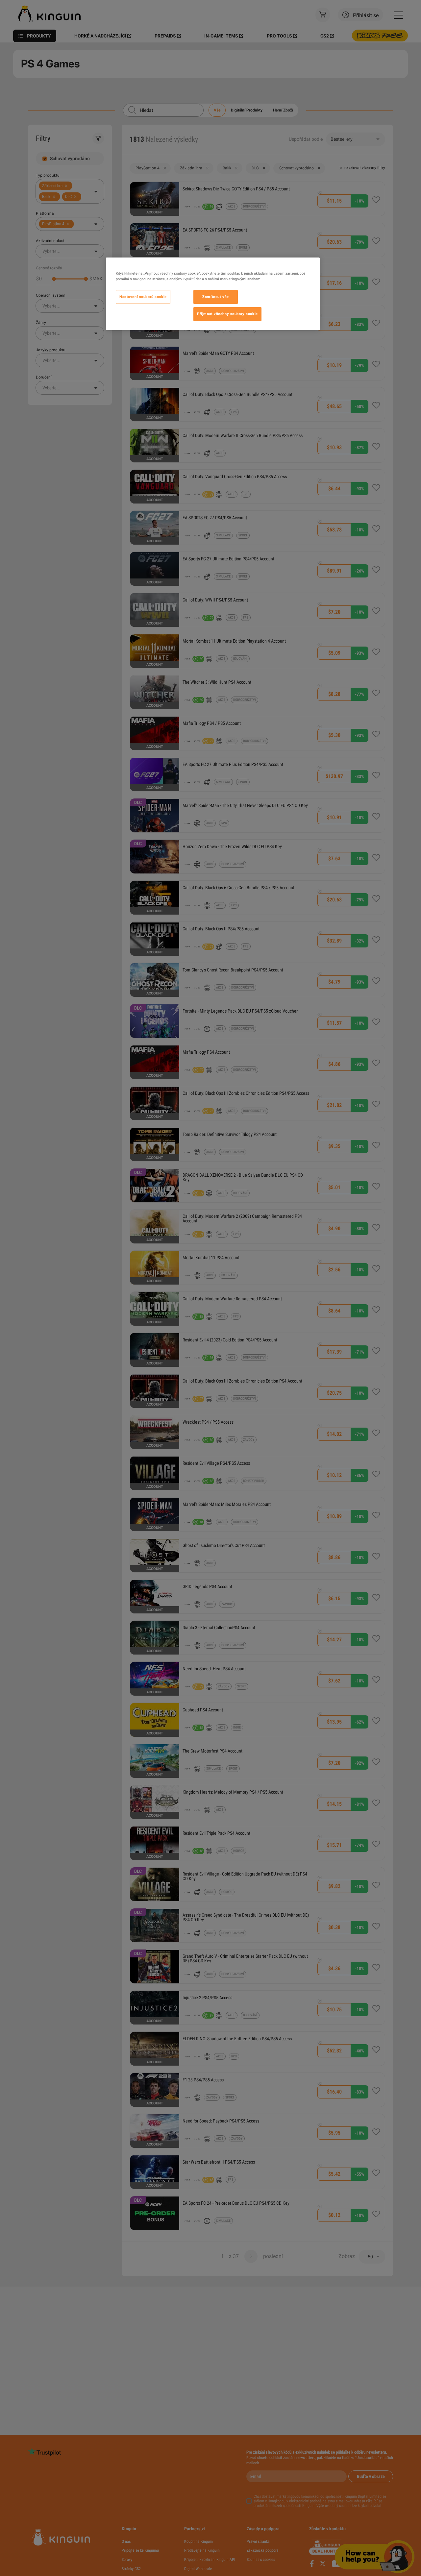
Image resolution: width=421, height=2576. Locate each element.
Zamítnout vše (215, 297)
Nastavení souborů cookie (143, 297)
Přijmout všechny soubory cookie (227, 314)
